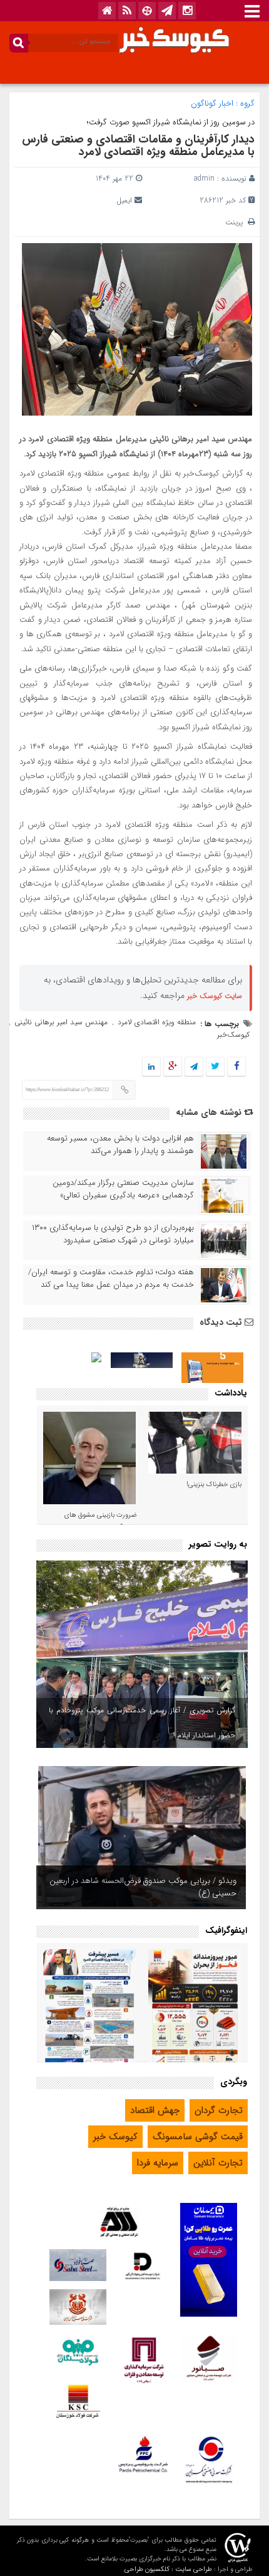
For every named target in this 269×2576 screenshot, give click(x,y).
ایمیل (124, 200)
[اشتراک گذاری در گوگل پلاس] (173, 1067)
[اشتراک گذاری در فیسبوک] (236, 1067)
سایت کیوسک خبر (215, 996)
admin (204, 178)
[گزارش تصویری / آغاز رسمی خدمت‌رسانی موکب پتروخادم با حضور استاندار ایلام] (142, 1654)
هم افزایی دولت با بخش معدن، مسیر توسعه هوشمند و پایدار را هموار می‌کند (120, 1145)
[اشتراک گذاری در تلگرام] (194, 1067)
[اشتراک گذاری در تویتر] (215, 1067)
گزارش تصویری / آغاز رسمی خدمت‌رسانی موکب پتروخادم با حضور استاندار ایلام (142, 1723)
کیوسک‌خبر (233, 1035)
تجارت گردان (219, 2110)
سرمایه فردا (158, 2163)
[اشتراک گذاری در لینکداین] (151, 1067)
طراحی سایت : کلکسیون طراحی (168, 2569)
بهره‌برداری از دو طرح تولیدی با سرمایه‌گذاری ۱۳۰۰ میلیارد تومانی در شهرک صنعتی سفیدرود (113, 1234)
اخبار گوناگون (212, 103)
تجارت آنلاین (218, 2163)
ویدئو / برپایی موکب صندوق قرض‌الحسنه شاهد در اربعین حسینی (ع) (143, 1887)
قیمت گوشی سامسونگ (198, 2137)
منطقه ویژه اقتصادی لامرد (157, 1022)
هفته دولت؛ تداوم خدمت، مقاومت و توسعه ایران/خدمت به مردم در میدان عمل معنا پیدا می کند (111, 1279)
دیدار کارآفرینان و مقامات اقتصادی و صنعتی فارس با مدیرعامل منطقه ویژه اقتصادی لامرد (138, 146)
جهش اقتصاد (155, 2110)
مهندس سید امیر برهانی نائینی (61, 1022)
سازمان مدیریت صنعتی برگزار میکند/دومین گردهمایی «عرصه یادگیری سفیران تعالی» (123, 1189)
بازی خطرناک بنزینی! (214, 1485)
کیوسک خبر (115, 2137)
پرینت (236, 222)
